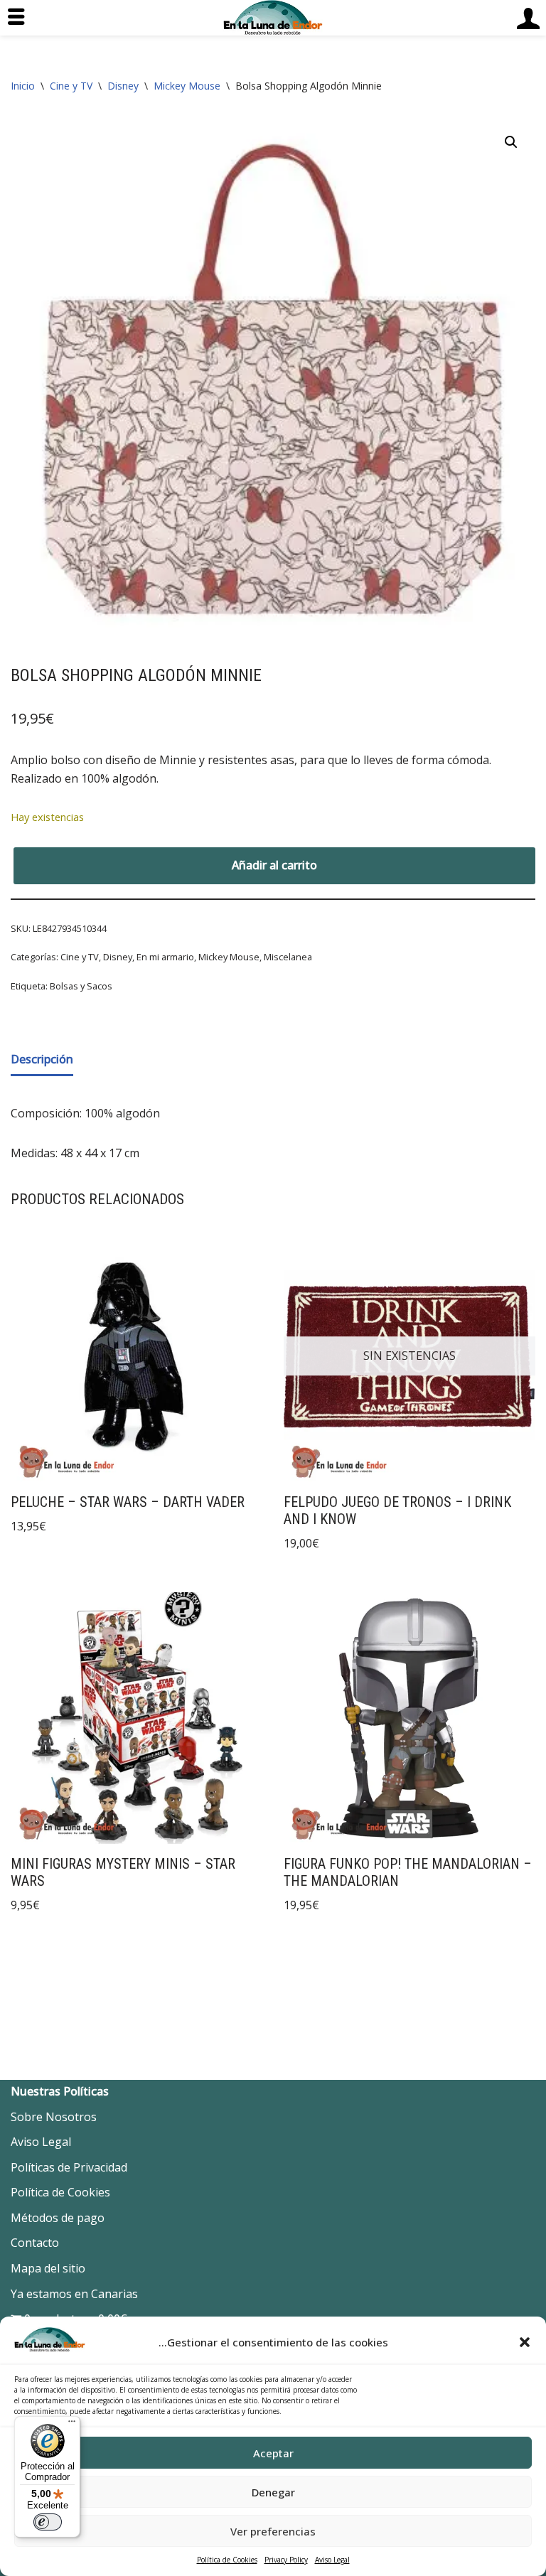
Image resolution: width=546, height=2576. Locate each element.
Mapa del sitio (48, 2268)
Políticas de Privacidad (69, 2167)
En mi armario (165, 957)
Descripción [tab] (42, 1059)
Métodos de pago (58, 2218)
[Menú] (72, 2425)
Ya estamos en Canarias (74, 2294)
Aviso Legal (332, 2560)
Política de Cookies (227, 2560)
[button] (525, 2342)
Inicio (23, 86)
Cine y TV (71, 86)
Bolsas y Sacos (81, 986)
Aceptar (273, 2453)
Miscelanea (288, 957)
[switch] (48, 2522)
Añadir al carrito (274, 865)
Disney (123, 86)
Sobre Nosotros (54, 2117)
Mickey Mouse (187, 86)
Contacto (35, 2243)
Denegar (273, 2492)
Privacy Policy (286, 2560)
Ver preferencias (273, 2531)
